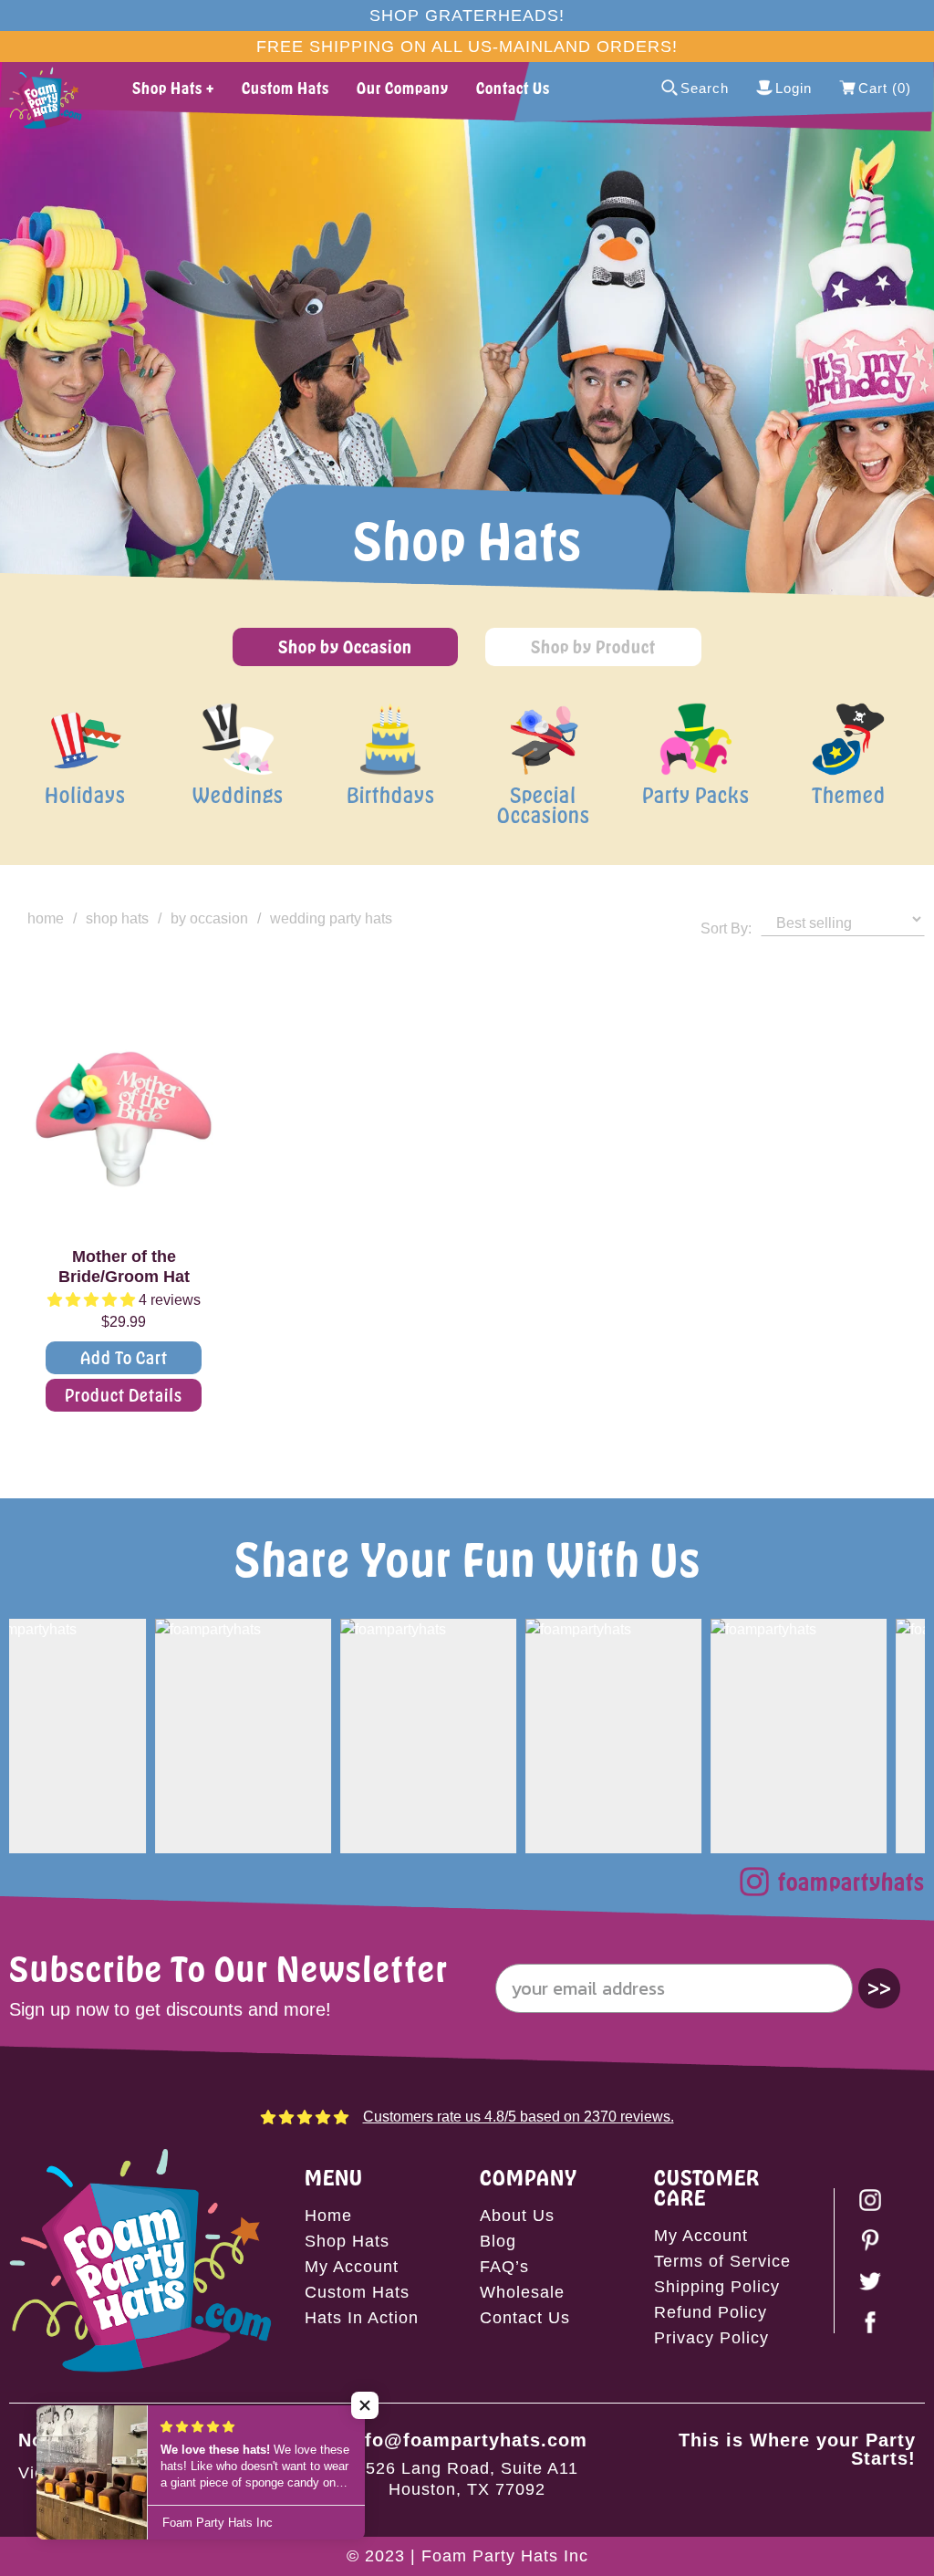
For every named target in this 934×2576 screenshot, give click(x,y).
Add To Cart (124, 1357)
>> (879, 1988)
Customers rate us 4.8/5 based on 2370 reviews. (519, 2117)
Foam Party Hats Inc (505, 2556)
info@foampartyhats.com (467, 2440)
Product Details (124, 1395)
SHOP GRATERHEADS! (467, 16)
